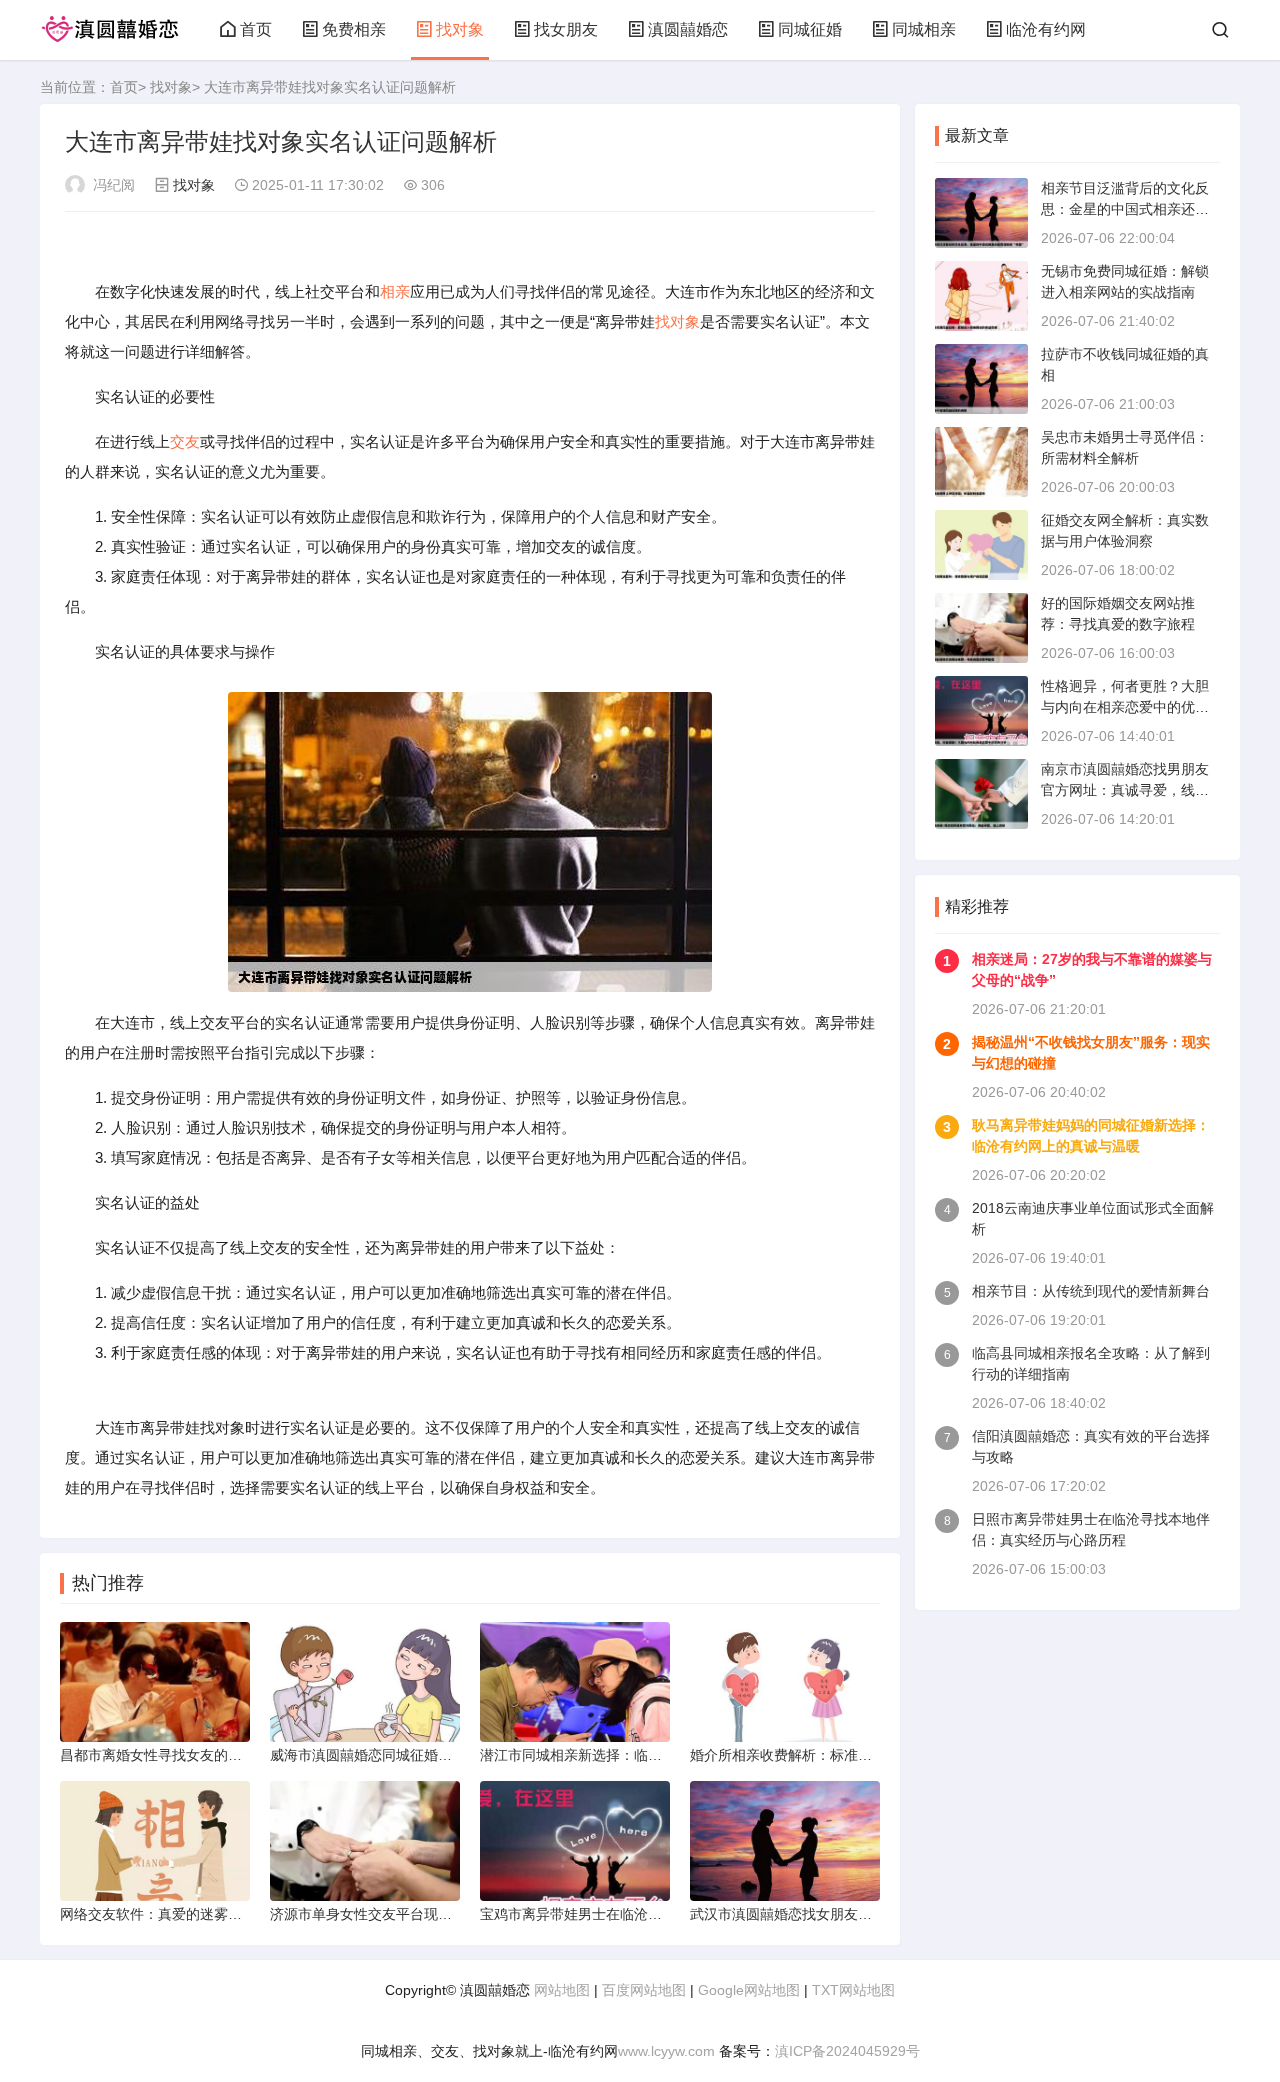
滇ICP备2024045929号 (847, 2051)
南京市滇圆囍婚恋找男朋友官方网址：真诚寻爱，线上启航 (1125, 790)
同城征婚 (810, 29)
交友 (185, 441)
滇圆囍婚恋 (688, 29)
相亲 (395, 291)
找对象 (460, 29)
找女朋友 (566, 29)
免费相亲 (354, 29)
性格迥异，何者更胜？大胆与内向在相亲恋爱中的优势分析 (1125, 707)
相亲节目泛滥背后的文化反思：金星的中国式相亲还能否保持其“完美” (1125, 209)
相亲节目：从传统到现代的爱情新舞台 (1091, 1291)
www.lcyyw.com (666, 2051)
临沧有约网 (1046, 29)
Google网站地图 (749, 1990)
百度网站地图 (644, 1990)
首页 (256, 29)
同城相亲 (924, 29)
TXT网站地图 (853, 1990)
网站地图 (562, 1990)
